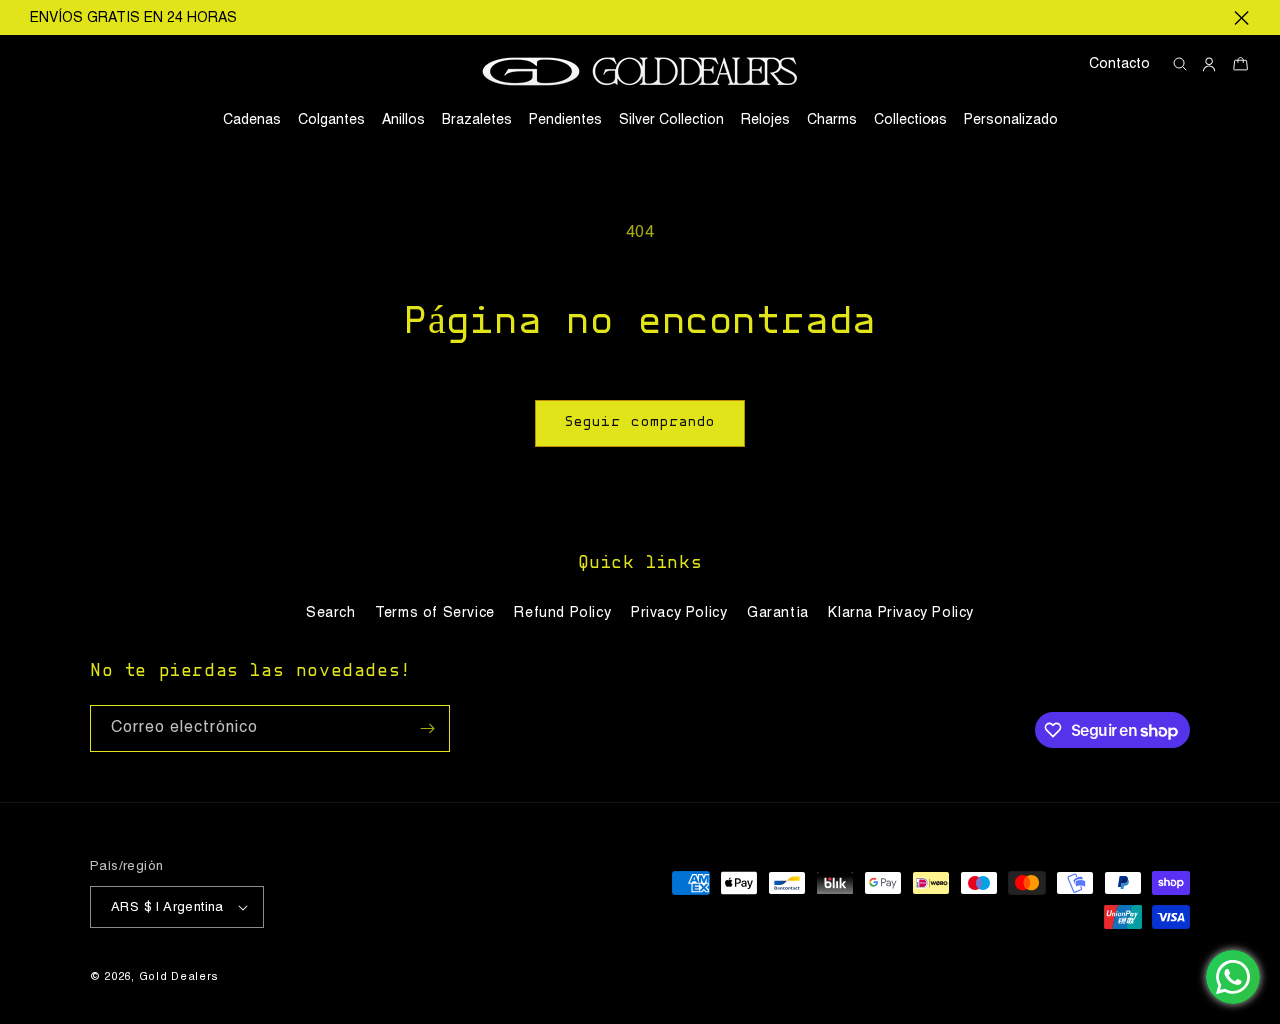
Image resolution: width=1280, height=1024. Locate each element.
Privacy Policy (679, 613)
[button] (910, 120)
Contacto (1119, 64)
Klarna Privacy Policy (901, 613)
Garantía (778, 613)
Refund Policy (562, 613)
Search (331, 613)
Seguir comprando (640, 422)
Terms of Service (435, 613)
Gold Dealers (179, 977)
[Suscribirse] (427, 728)
